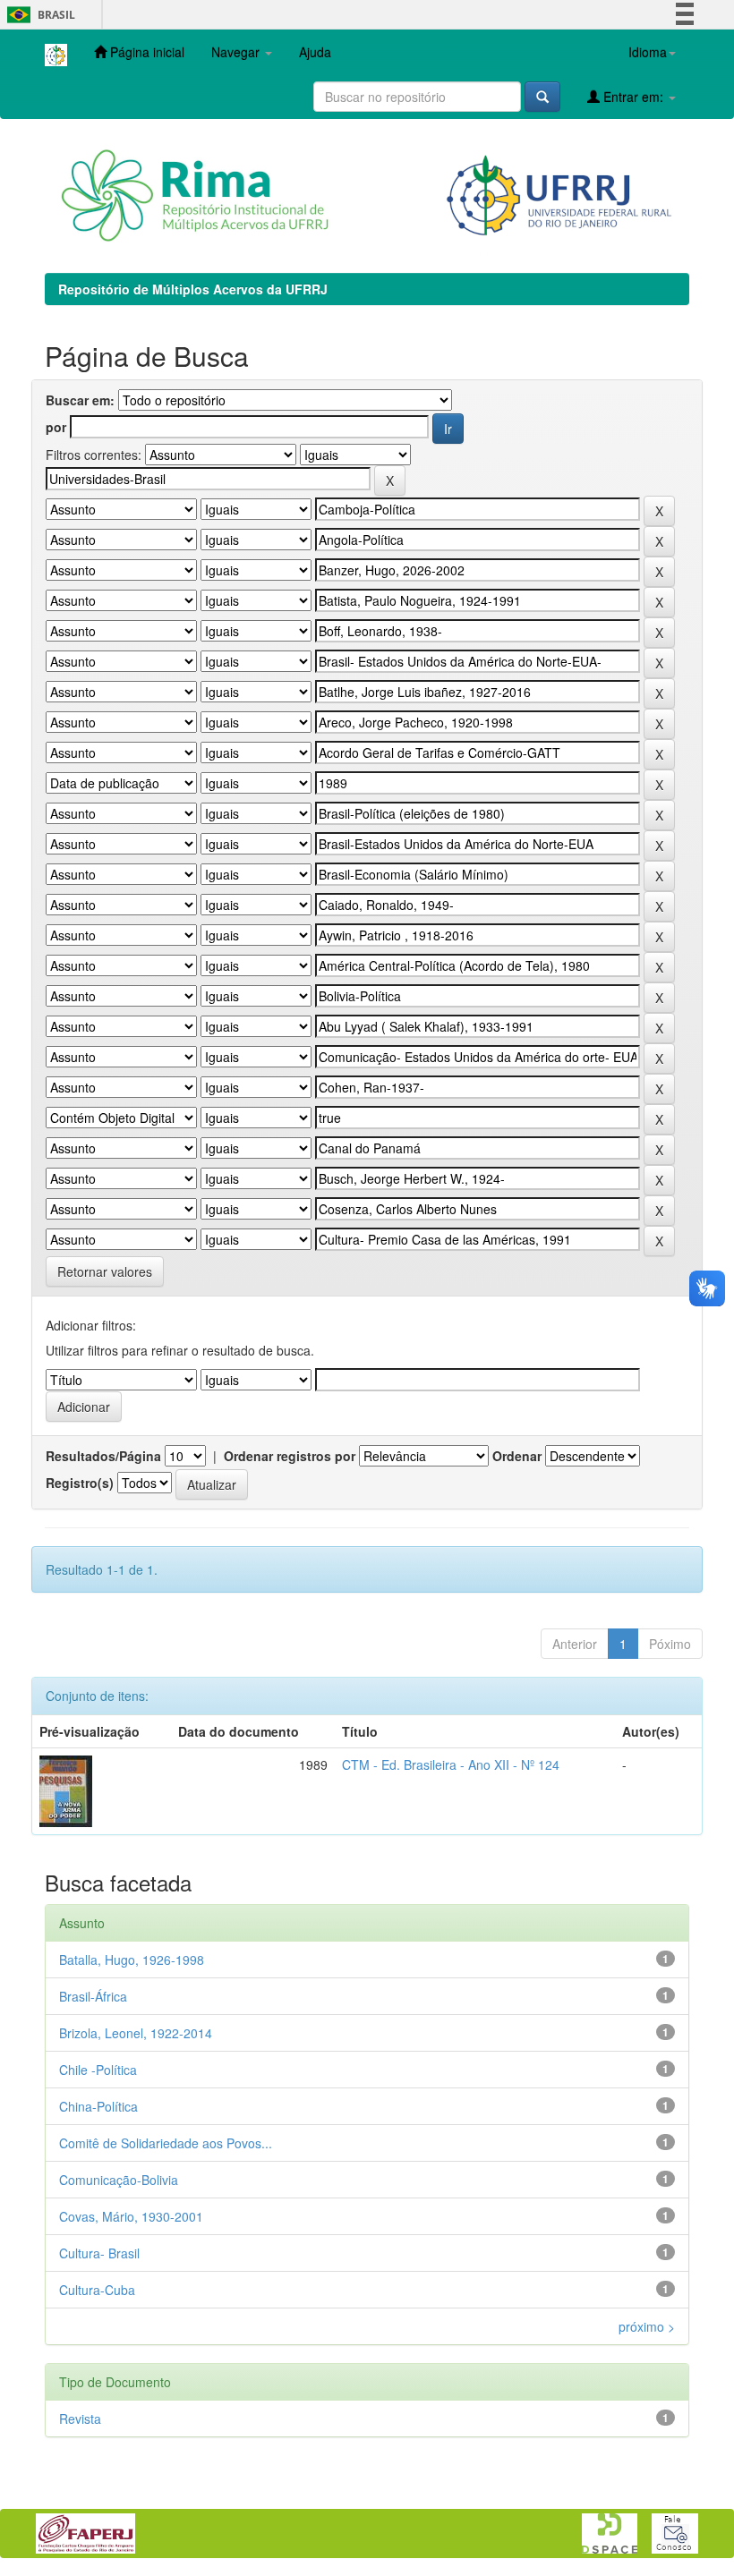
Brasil (38, 15)
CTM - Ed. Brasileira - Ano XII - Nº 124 (451, 1764)
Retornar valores (105, 1271)
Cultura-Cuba (97, 2290)
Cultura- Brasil (99, 2253)
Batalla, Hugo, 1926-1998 (132, 1960)
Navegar (237, 52)
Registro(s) (80, 1483)
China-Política (98, 2106)
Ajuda (315, 52)
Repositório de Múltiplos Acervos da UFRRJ (193, 289)
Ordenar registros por (290, 1456)
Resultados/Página (103, 1456)
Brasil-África (93, 1996)
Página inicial (145, 52)
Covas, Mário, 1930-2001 (131, 2216)
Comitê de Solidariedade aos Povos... (166, 2143)
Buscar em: (80, 400)
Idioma (648, 52)
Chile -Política (98, 2070)
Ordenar (517, 1456)
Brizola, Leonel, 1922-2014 (136, 2033)
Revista (80, 2419)
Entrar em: (633, 97)
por (56, 427)
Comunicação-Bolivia (119, 2180)
